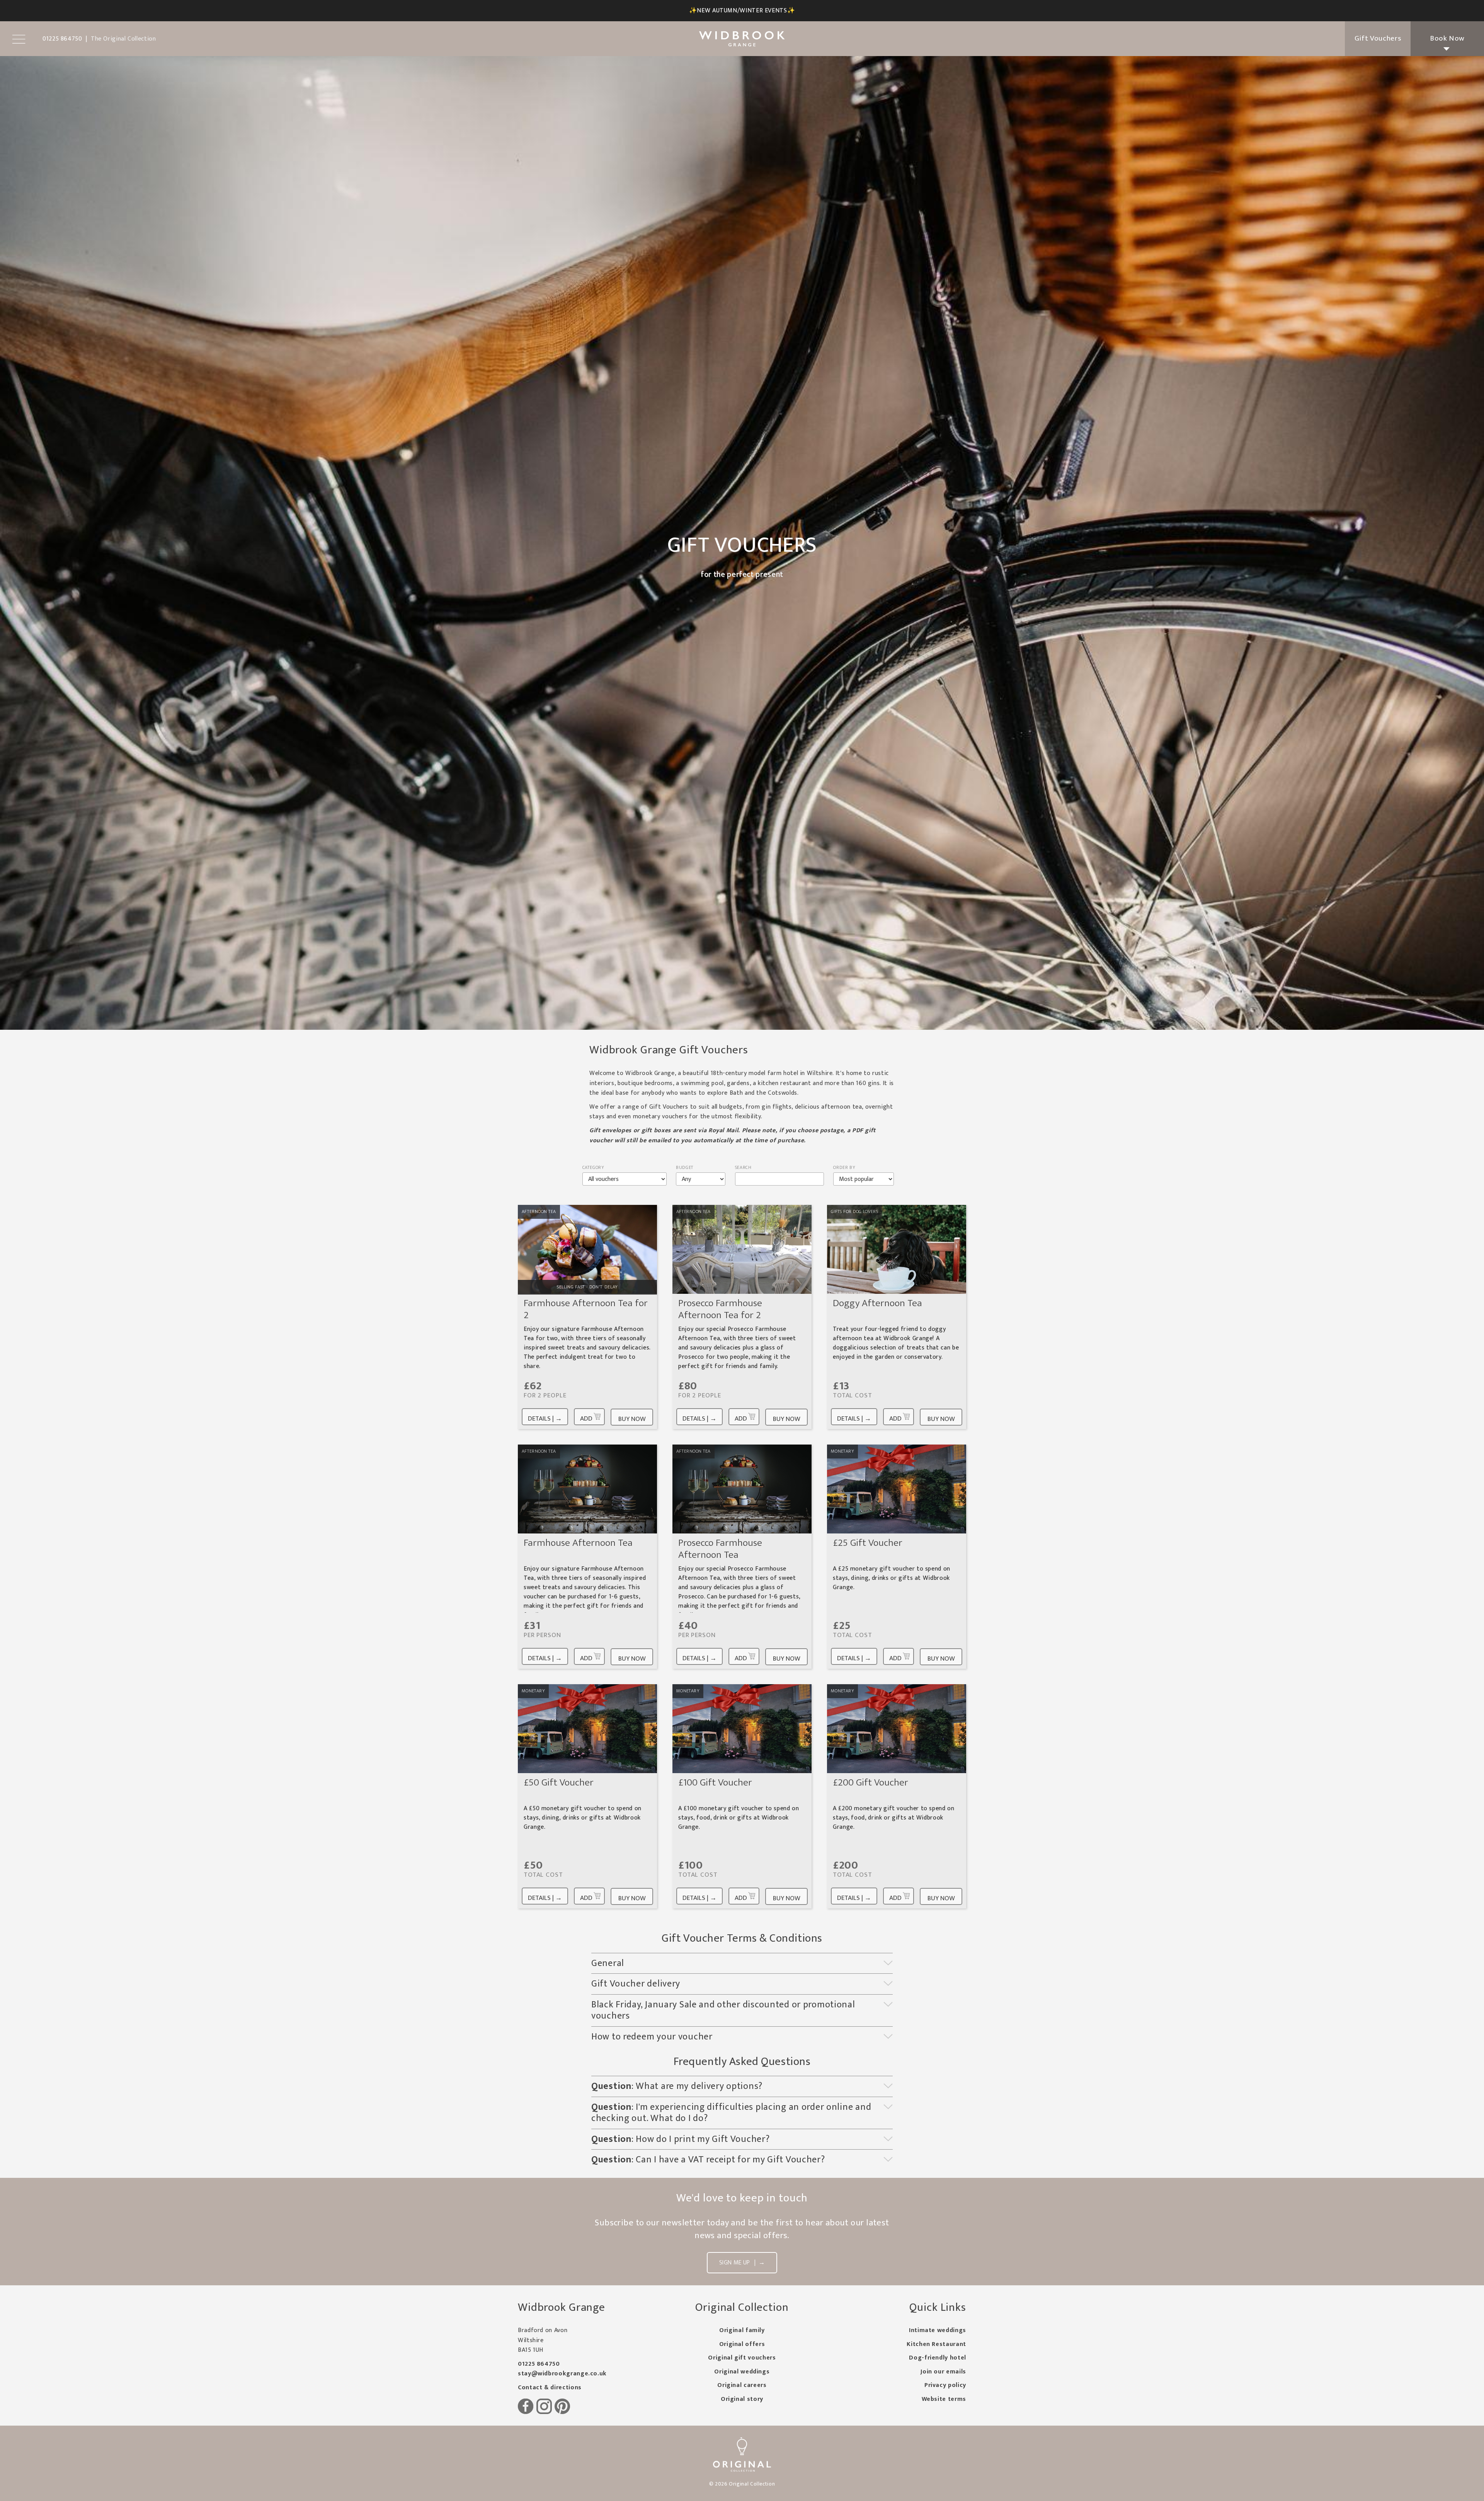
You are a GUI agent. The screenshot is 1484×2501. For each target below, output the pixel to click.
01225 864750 (539, 2364)
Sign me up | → (742, 2263)
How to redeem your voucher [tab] (653, 2037)
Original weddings (742, 2372)
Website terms (944, 2399)
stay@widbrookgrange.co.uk (562, 2374)
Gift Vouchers (1378, 38)
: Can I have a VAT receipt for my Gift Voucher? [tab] (708, 2160)
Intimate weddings (938, 2330)
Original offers (742, 2344)
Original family (742, 2330)
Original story (742, 2399)
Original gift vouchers (742, 2358)
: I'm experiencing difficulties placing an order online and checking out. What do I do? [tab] (731, 2113)
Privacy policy (945, 2385)
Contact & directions (550, 2388)
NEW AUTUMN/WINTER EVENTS (742, 11)
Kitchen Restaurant (936, 2344)
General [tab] (608, 1963)
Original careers (742, 2385)
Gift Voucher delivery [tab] (636, 1984)
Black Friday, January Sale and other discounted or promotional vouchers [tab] (723, 2010)
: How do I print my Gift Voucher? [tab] (682, 2139)
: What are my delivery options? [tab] (677, 2086)
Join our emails (943, 2372)
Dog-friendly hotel (938, 2358)
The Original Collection (123, 39)
